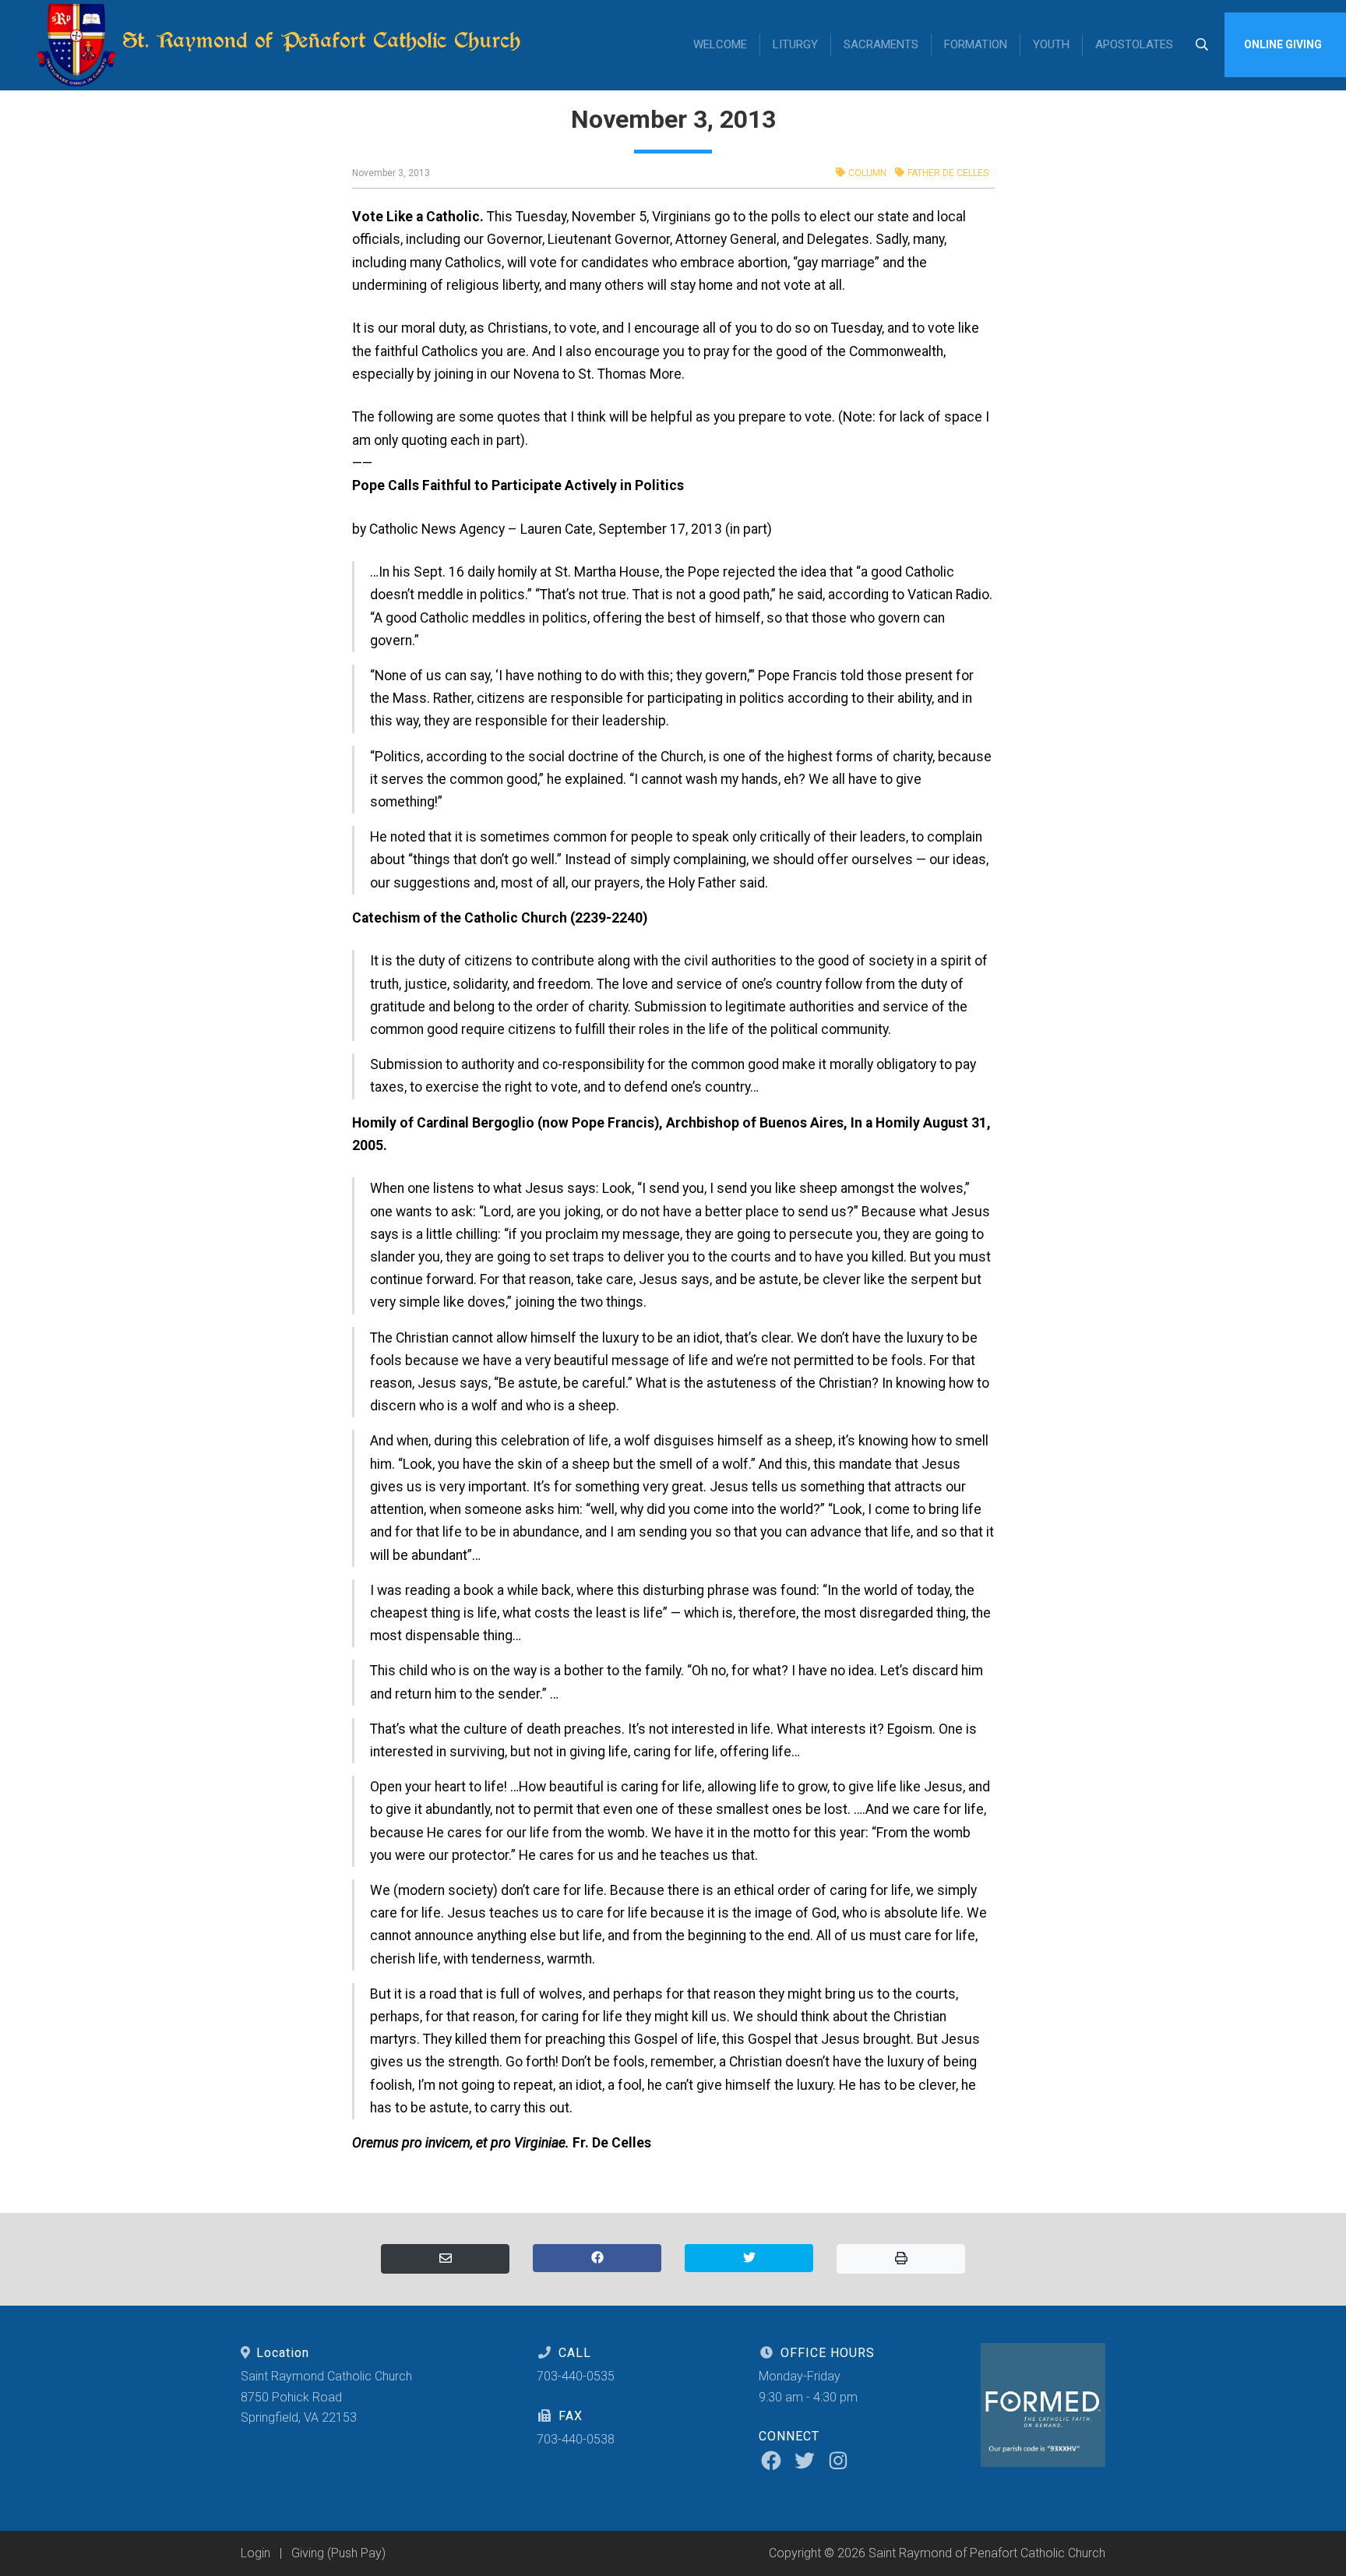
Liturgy (795, 44)
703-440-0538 (576, 2439)
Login (255, 2553)
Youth (1051, 44)
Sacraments (881, 44)
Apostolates (1134, 44)
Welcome (720, 44)
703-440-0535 (576, 2376)
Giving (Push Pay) (338, 2553)
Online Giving (1283, 44)
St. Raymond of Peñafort (318, 40)
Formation (976, 44)
